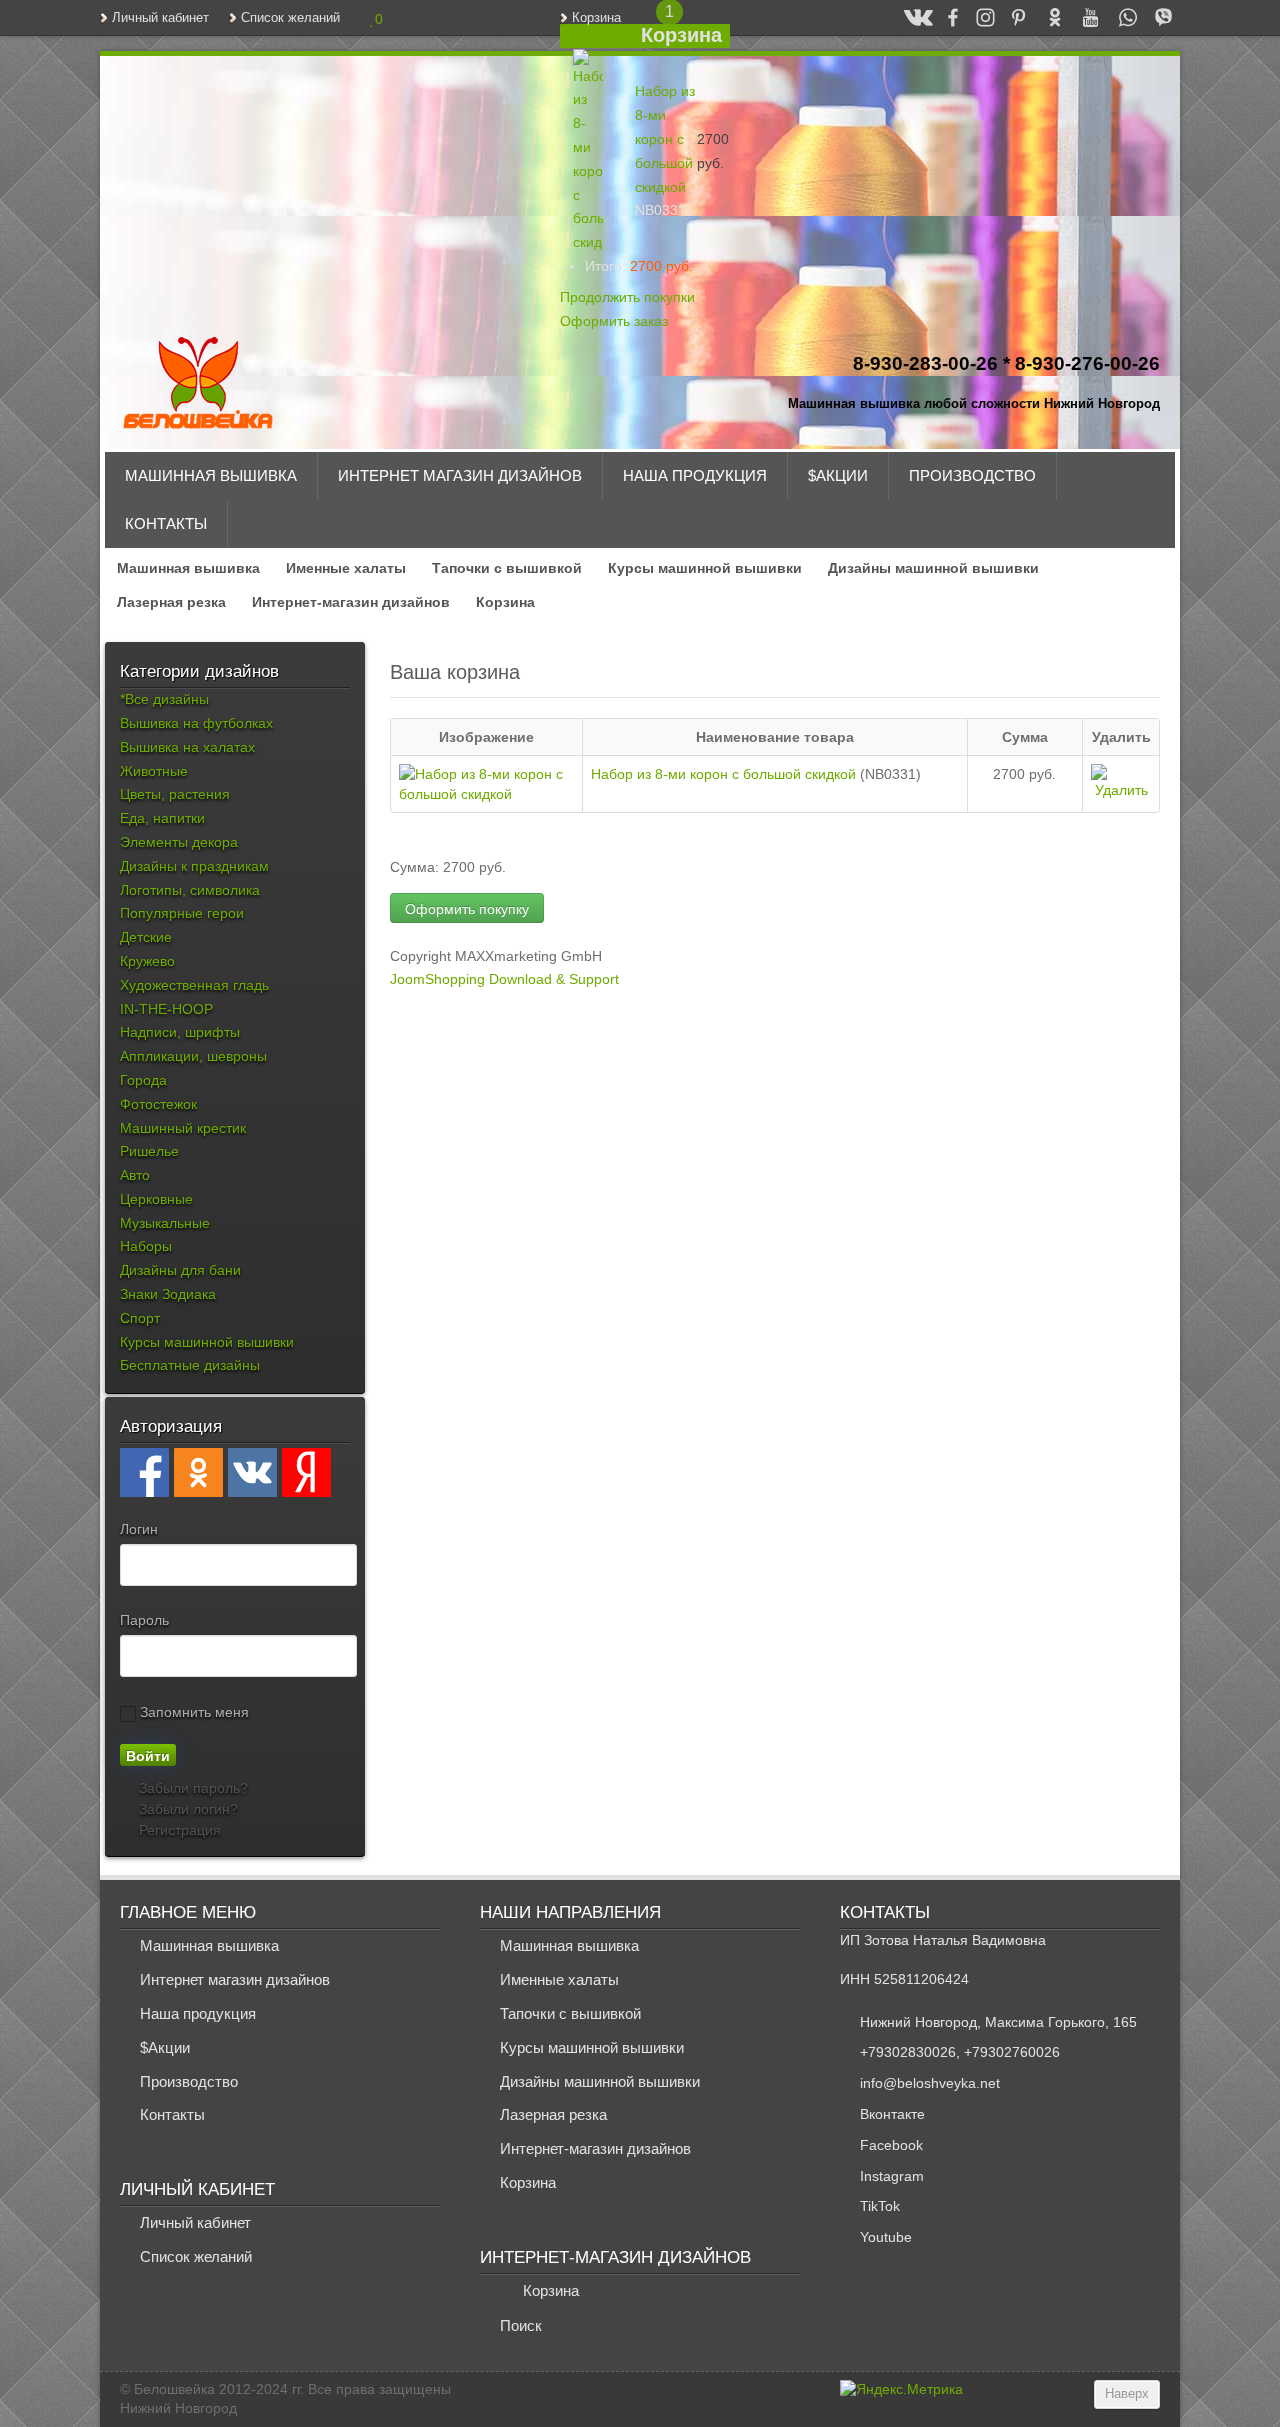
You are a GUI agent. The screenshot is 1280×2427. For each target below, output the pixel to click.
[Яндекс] (306, 1472)
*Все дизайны (164, 699)
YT (1082, 17)
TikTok (880, 2206)
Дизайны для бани (180, 1270)
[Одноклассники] (198, 1472)
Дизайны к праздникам (194, 866)
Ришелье (149, 1151)
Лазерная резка (171, 602)
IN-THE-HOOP (166, 1009)
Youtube (886, 2237)
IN (977, 17)
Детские (146, 937)
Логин (139, 1529)
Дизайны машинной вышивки (933, 568)
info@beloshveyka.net (930, 2083)
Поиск (521, 2325)
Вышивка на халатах (187, 747)
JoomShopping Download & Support (504, 979)
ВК (909, 17)
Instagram (892, 2176)
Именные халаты (346, 568)
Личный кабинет (160, 18)
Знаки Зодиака (168, 1294)
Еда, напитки (162, 818)
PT (1010, 17)
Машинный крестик (183, 1128)
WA (1118, 17)
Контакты (166, 523)
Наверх (1127, 2394)
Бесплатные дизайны (190, 1365)
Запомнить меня (192, 1712)
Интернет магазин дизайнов (460, 475)
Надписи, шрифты (180, 1032)
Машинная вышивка (211, 475)
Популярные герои (182, 913)
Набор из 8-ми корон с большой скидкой (665, 138)
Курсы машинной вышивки (705, 568)
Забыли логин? (186, 1809)
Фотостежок (158, 1104)
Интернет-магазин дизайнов (351, 602)
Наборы (146, 1246)
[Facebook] (144, 1472)
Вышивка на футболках (196, 723)
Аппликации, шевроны (193, 1056)
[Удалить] (566, 151)
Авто (135, 1175)
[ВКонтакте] (252, 1472)
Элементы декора (179, 842)
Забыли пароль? (191, 1788)
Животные (154, 771)
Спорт (140, 1318)
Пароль (144, 1620)
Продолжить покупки (627, 297)
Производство (972, 475)
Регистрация (178, 1830)
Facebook (891, 2145)
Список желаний (290, 18)
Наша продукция (695, 475)
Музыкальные (165, 1223)
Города (143, 1080)
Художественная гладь (194, 985)
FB (944, 17)
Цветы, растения (175, 794)
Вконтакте (892, 2114)
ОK (1046, 17)
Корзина (596, 18)
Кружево (147, 961)
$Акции (838, 475)
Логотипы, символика (190, 890)
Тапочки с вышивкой (507, 568)
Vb (1154, 17)
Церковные (156, 1199)
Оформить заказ (614, 321)
